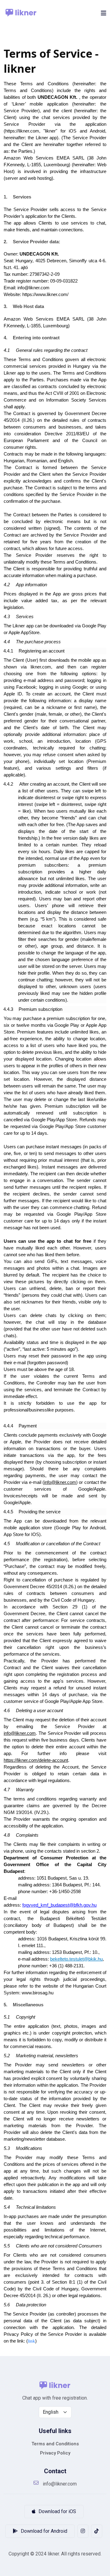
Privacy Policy (55, 2453)
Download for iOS (57, 2511)
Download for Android (43, 2531)
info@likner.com (60, 2484)
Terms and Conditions (55, 2444)
